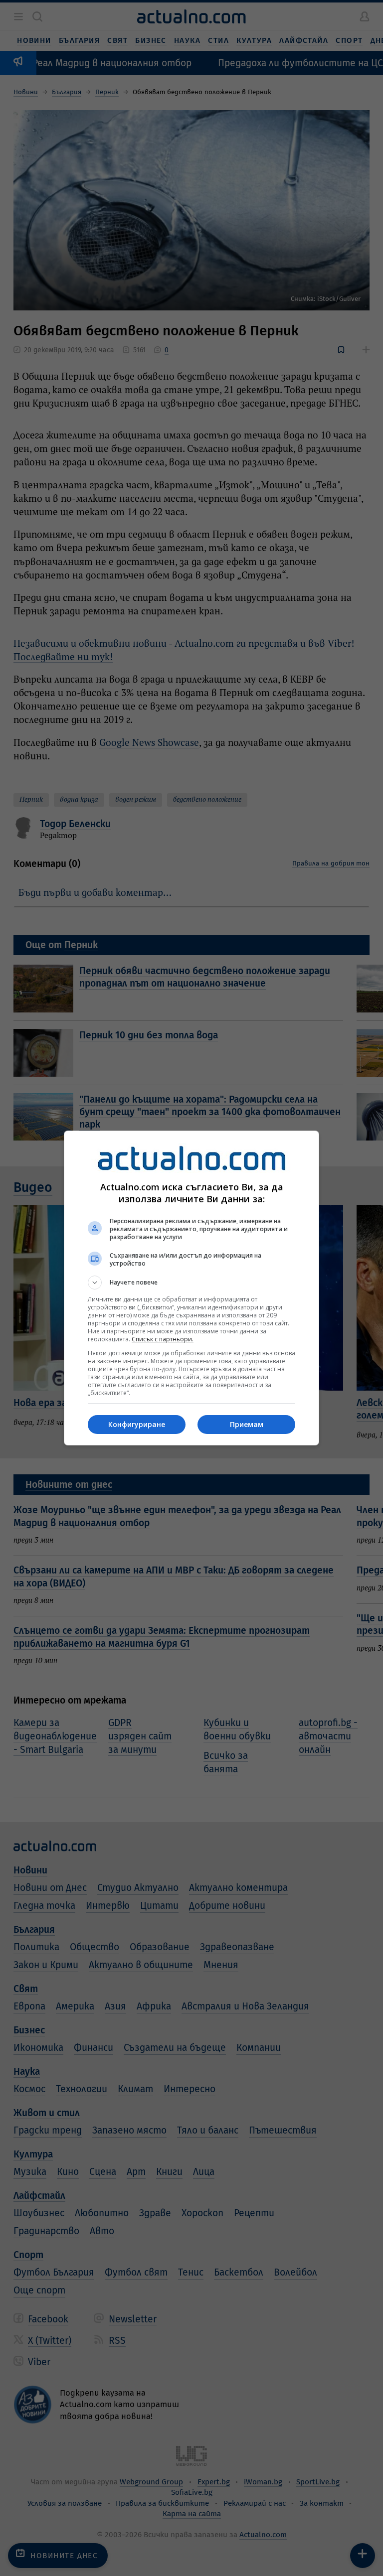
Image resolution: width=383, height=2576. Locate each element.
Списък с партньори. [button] (163, 1339)
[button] (191, 1283)
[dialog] (191, 1288)
